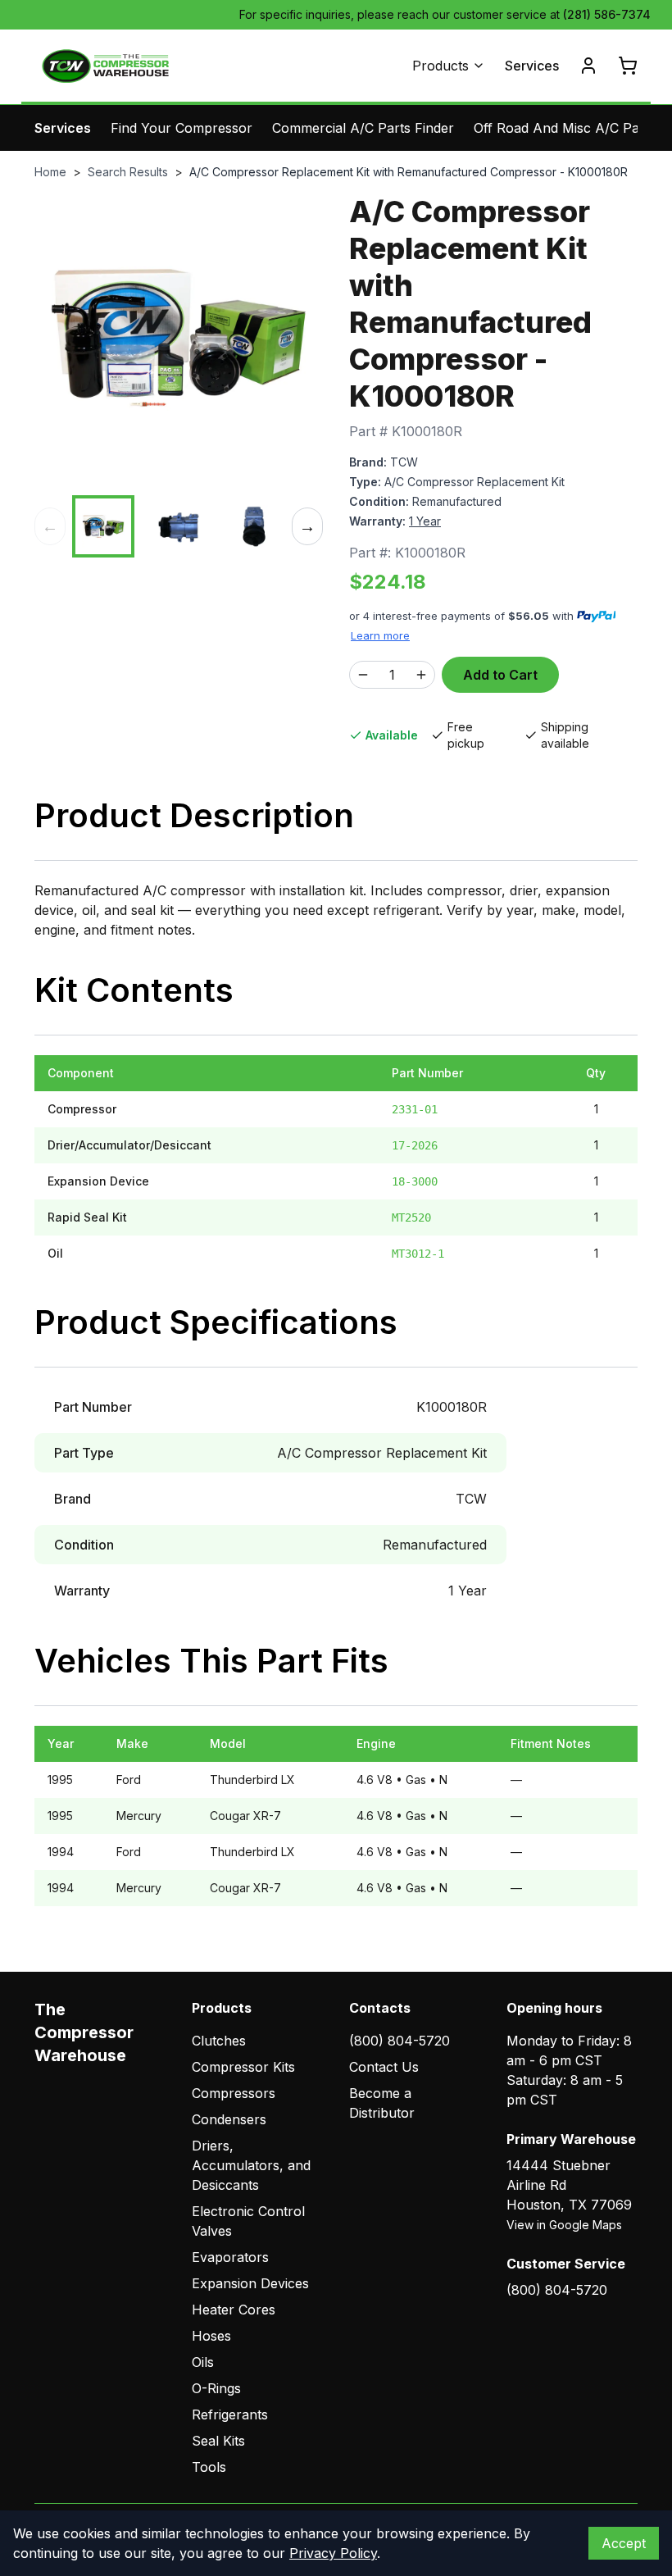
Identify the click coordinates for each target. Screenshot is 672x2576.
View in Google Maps (564, 2225)
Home (50, 172)
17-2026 (415, 1145)
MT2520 (411, 1217)
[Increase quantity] (421, 675)
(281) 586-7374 (607, 14)
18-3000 (415, 1181)
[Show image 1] (103, 526)
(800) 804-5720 (400, 2041)
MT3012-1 (418, 1254)
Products (440, 66)
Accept (624, 2543)
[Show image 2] (179, 526)
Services (532, 66)
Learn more (380, 635)
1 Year (425, 521)
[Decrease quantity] (363, 675)
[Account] (588, 66)
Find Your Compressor (182, 128)
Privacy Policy (333, 2553)
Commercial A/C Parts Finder (363, 128)
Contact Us (384, 2067)
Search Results (128, 172)
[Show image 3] (254, 526)
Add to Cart (500, 675)
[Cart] (628, 66)
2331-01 (415, 1109)
